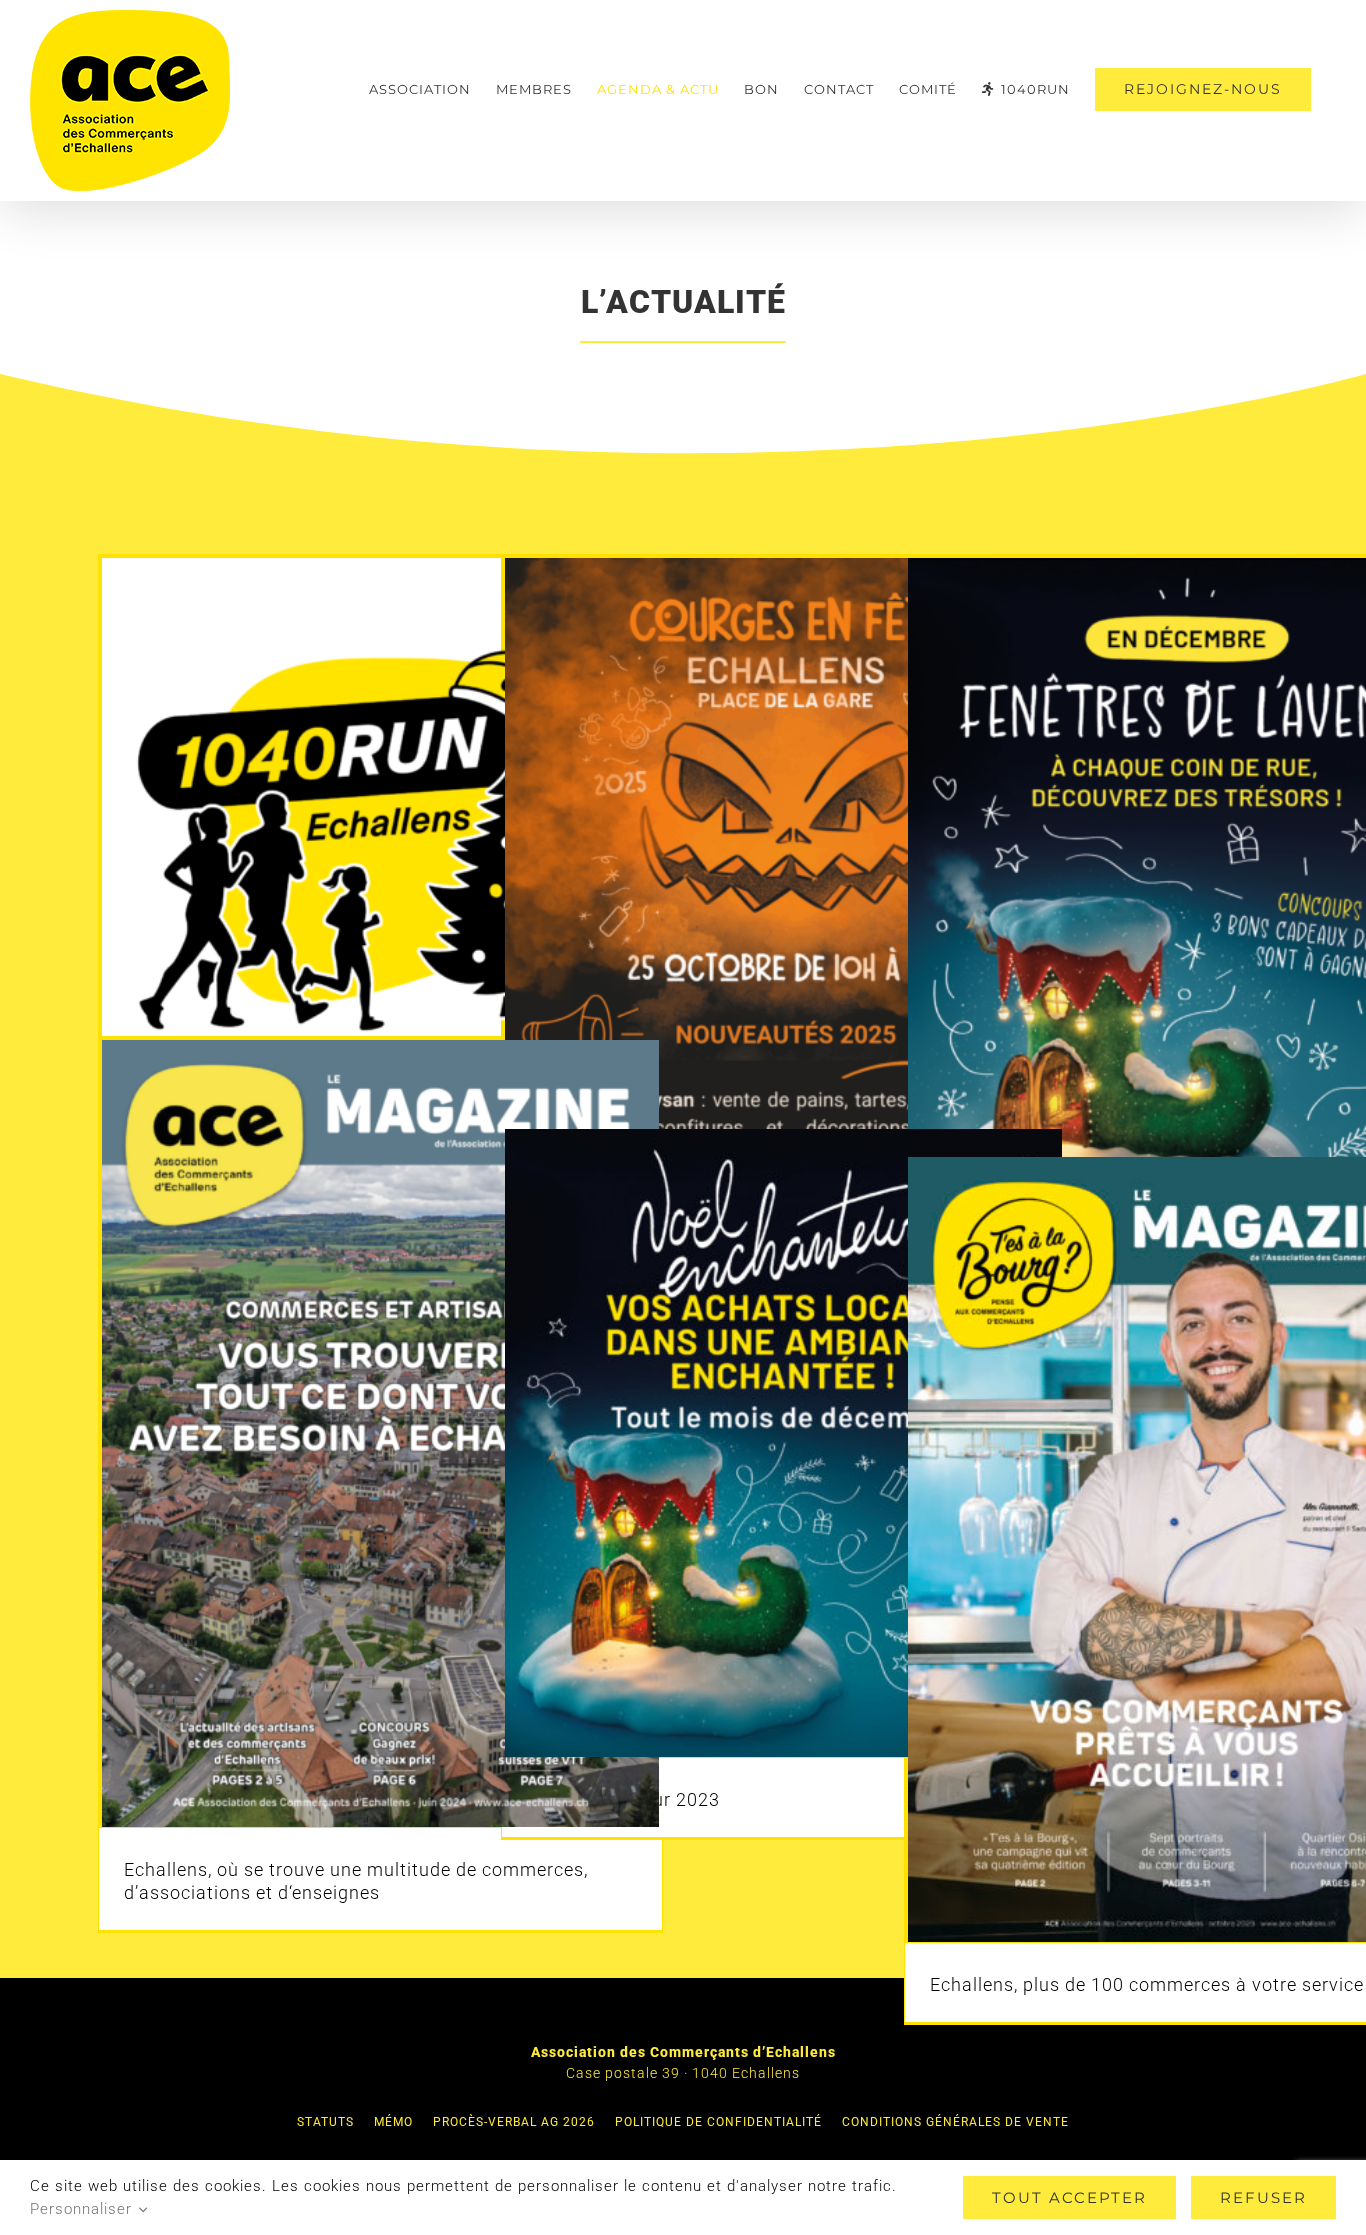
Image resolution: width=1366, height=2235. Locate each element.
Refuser (1263, 2197)
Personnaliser (83, 2209)
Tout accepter (1069, 2197)
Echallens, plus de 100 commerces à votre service (1147, 1984)
